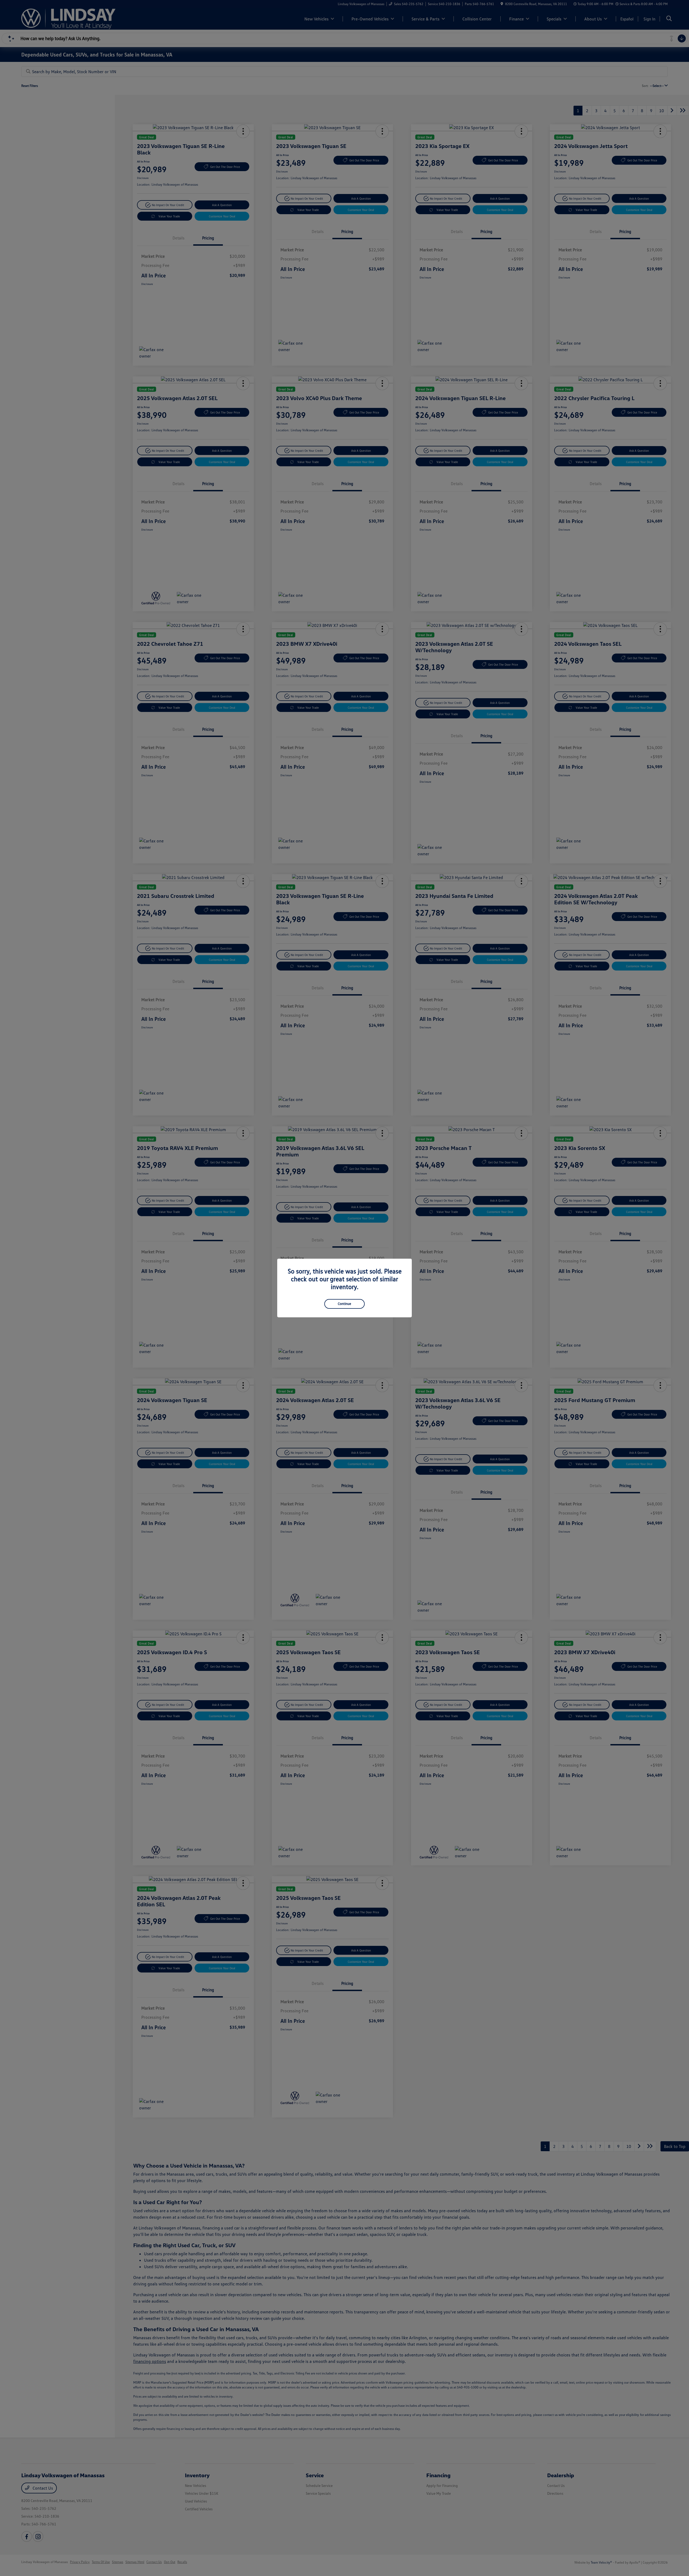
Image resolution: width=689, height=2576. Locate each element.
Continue (344, 1304)
